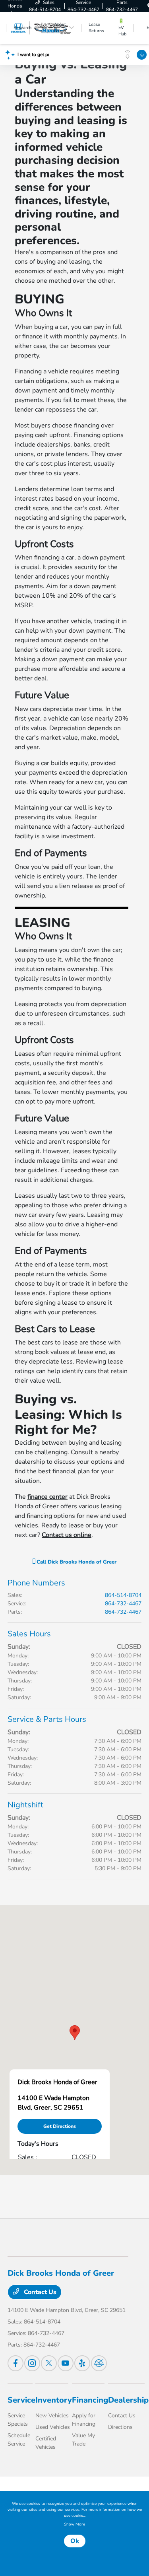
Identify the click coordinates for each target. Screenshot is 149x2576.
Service (21, 2400)
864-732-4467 (123, 1604)
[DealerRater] (99, 2363)
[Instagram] (32, 2363)
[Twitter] (49, 2363)
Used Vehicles (53, 2427)
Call (76, 1562)
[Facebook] (15, 2363)
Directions (120, 2427)
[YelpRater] (82, 2363)
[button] (75, 2033)
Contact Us (39, 2292)
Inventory (54, 2400)
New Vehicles (52, 2416)
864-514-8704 (123, 1595)
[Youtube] (66, 2363)
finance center (47, 1497)
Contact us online (67, 1535)
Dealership (128, 2400)
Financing (90, 2400)
